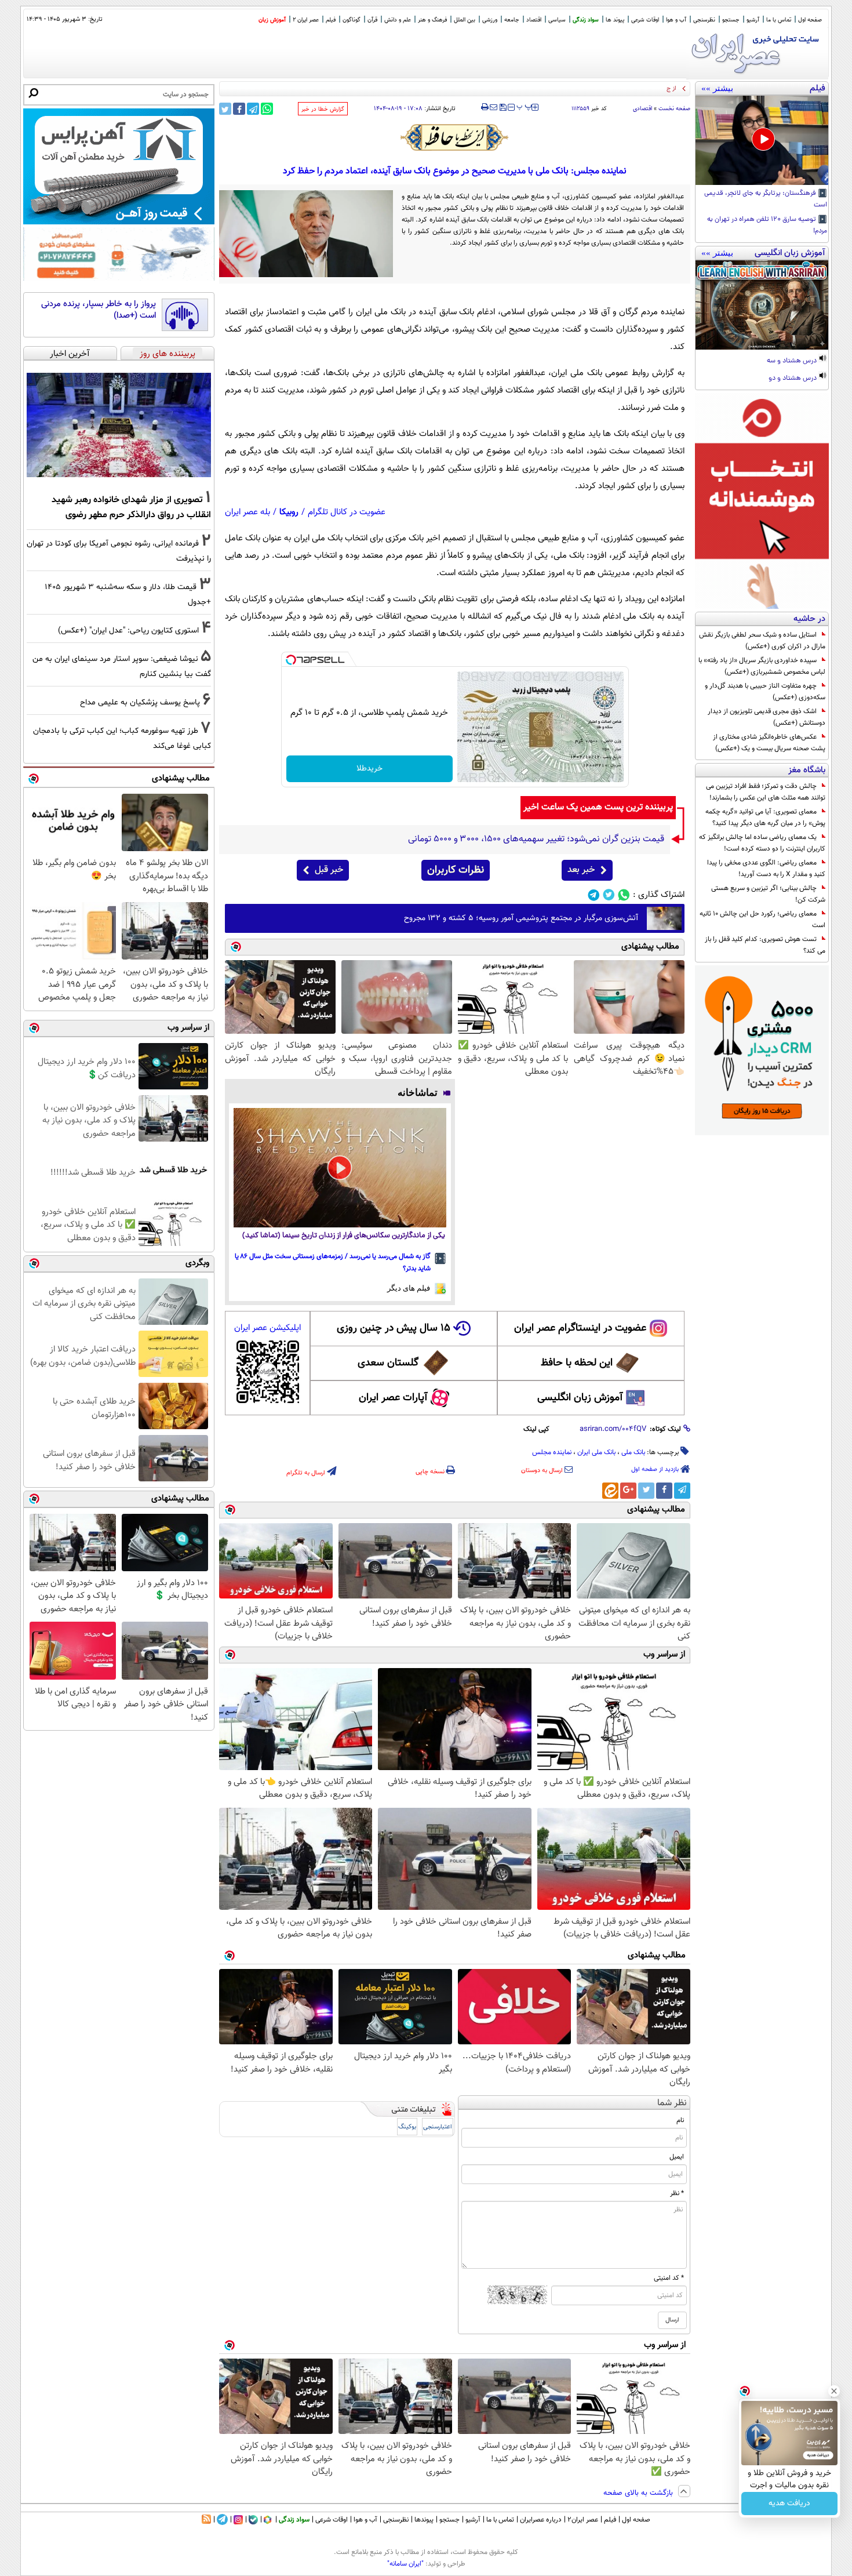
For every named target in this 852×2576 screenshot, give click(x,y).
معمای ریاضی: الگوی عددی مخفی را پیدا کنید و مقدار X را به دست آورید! (766, 869)
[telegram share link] (253, 109)
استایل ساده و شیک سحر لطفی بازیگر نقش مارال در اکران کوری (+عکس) (762, 641)
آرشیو (753, 20)
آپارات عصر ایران (393, 1398)
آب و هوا (676, 20)
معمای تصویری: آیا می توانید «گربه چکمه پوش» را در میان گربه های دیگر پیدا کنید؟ (765, 818)
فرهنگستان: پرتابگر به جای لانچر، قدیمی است (766, 199)
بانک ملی (633, 1452)
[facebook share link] (239, 109)
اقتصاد (534, 20)
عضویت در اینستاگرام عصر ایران (580, 1328)
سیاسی (557, 20)
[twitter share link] (225, 109)
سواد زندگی (586, 20)
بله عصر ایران (247, 512)
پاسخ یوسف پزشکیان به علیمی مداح (140, 702)
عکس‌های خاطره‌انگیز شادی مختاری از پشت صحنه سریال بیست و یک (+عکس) (769, 743)
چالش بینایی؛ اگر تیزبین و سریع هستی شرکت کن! (768, 894)
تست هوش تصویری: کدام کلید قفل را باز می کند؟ (765, 945)
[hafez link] (455, 137)
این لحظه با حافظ (577, 1363)
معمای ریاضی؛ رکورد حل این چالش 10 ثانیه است (762, 920)
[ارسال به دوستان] (494, 107)
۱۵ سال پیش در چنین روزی (394, 1328)
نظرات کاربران (456, 870)
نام (680, 2120)
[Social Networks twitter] (609, 895)
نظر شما (672, 2103)
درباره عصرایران (541, 2520)
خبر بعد (581, 870)
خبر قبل (329, 870)
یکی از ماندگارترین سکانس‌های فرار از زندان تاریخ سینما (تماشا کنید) (344, 1236)
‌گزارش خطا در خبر (323, 109)
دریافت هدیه (789, 2504)
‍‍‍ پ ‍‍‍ (525, 106)
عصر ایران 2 (306, 20)
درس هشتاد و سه (793, 361)
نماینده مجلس (552, 1452)
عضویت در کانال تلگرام (347, 512)
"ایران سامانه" (405, 2564)
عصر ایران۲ (583, 2520)
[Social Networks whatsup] (624, 895)
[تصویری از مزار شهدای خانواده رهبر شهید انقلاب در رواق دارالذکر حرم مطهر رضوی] (119, 425)
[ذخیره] (503, 108)
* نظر (677, 2193)
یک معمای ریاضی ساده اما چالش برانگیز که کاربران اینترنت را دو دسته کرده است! (762, 843)
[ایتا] (610, 1491)
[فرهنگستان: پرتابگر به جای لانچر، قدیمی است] (762, 140)
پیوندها (424, 2520)
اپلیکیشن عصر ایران (267, 1328)
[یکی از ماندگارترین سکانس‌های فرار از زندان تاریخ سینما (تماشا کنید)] (340, 1168)
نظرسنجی (704, 20)
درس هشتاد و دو (793, 379)
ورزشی (490, 20)
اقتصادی (642, 109)
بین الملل (465, 20)
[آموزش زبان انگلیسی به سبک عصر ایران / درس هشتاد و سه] (762, 305)
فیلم (331, 20)
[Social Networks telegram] (594, 895)
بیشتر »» (717, 88)
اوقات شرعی (645, 20)
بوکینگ (407, 2127)
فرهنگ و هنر (432, 20)
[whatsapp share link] (267, 109)
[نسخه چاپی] (485, 107)
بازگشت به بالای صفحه (639, 2493)
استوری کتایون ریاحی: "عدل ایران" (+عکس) (128, 631)
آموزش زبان (272, 20)
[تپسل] (291, 660)
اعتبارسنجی (438, 2127)
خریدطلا (369, 769)
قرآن (372, 20)
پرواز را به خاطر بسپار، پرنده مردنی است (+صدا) (99, 310)
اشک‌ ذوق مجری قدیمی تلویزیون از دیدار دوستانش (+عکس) (767, 717)
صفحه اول (810, 20)
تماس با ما (779, 20)
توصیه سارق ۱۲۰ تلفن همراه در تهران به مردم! (767, 226)
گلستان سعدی (388, 1363)
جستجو (731, 20)
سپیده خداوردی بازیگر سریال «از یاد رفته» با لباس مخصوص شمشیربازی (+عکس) (762, 666)
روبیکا (289, 512)
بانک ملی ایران (596, 1452)
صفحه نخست (674, 109)
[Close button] (834, 2391)
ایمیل (677, 2157)
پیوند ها (615, 20)
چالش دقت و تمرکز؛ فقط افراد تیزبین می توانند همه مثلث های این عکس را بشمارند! (766, 792)
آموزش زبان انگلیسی (580, 1398)
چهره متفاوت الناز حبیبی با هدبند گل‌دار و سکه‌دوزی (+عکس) (765, 692)
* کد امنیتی (669, 2278)
